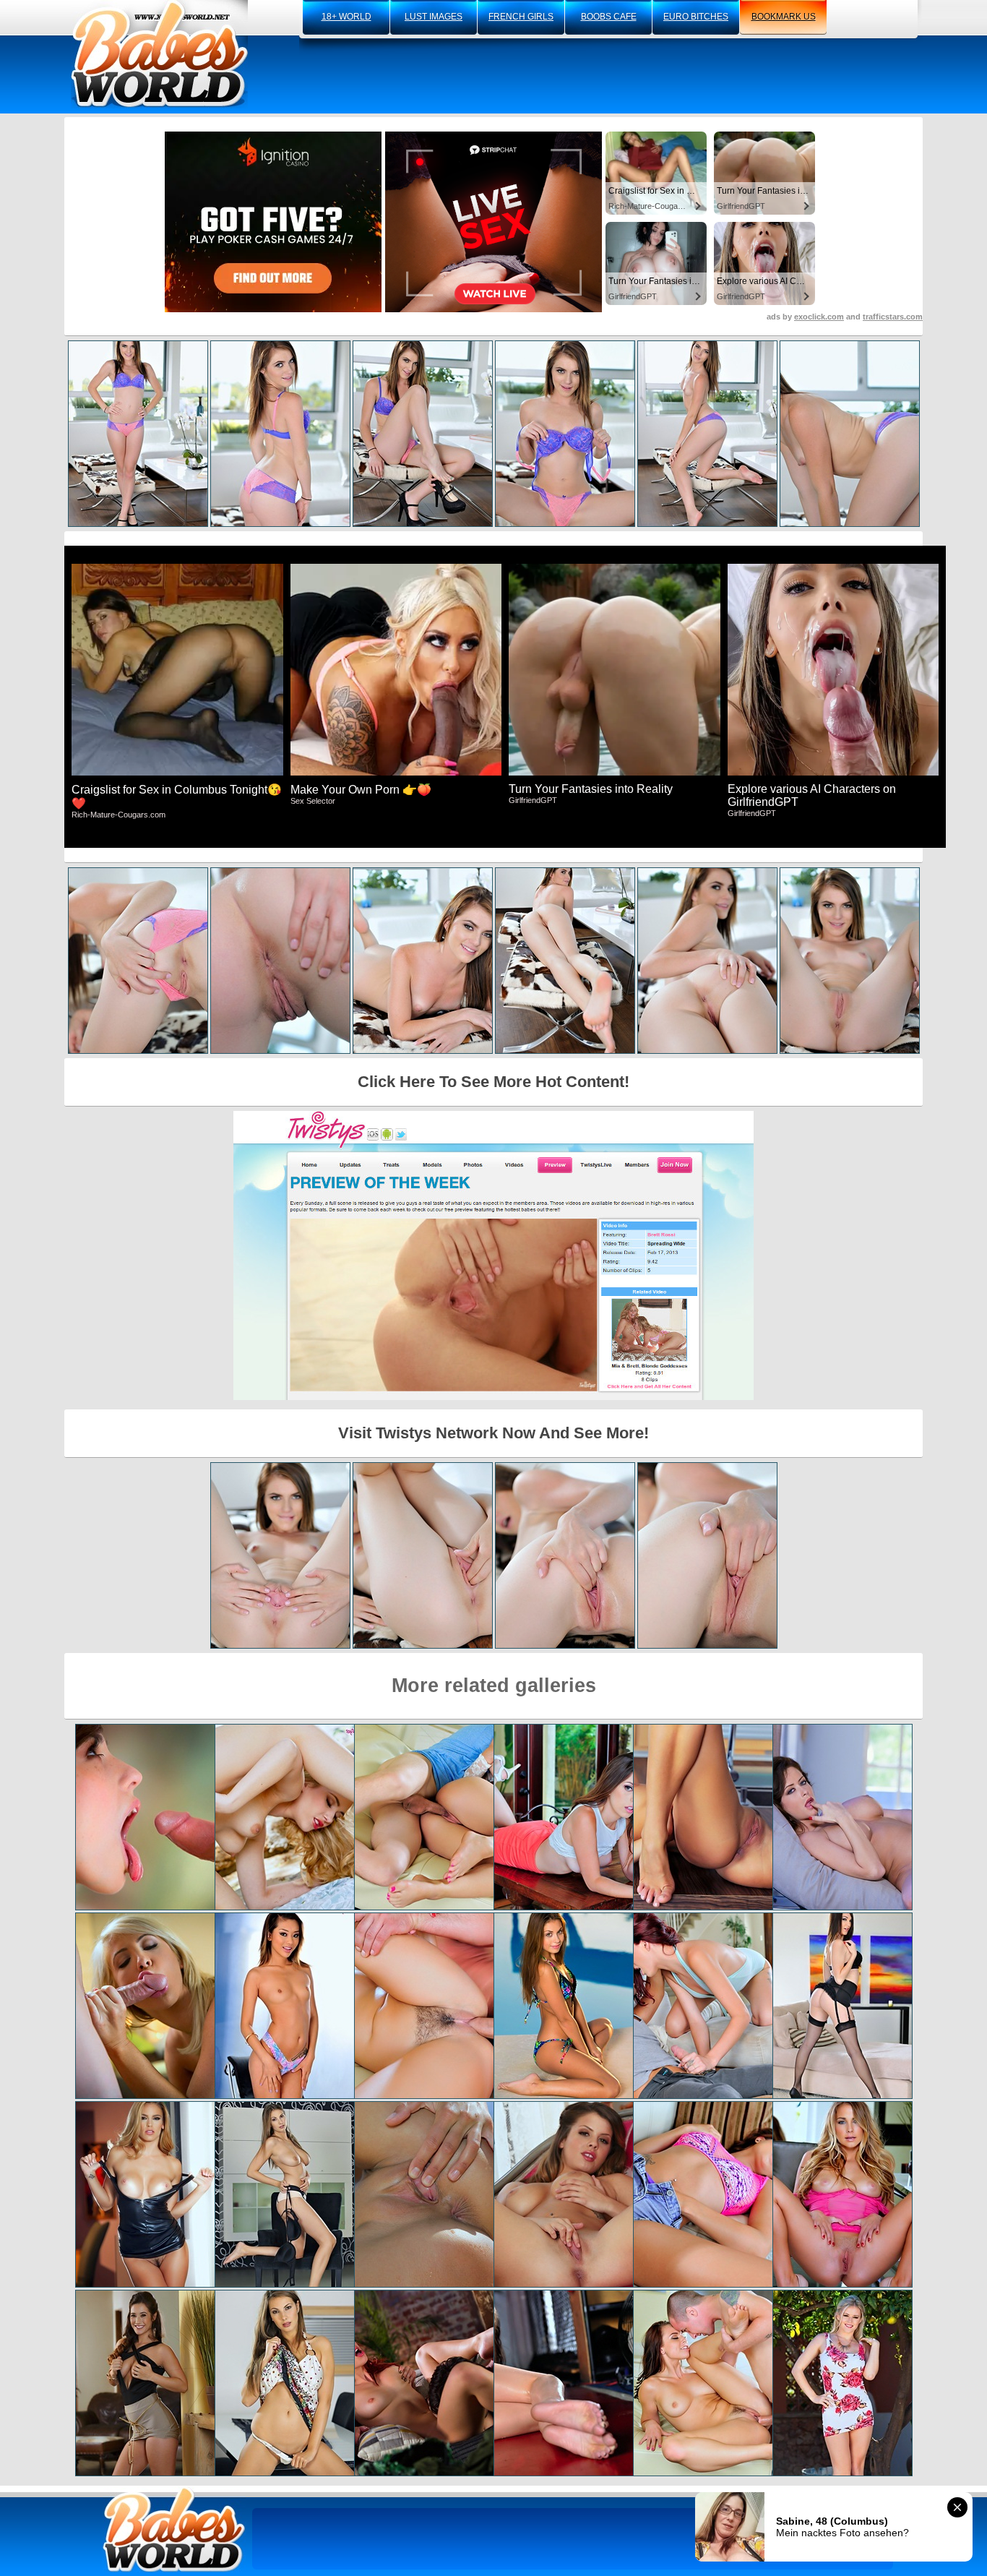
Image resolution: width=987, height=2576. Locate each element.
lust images (434, 17)
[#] (174, 2529)
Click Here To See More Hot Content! (493, 1082)
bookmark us (784, 17)
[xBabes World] (159, 54)
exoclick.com (819, 317)
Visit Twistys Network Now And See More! (493, 1433)
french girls (521, 17)
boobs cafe (609, 17)
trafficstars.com (893, 317)
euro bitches (696, 17)
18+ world (346, 17)
